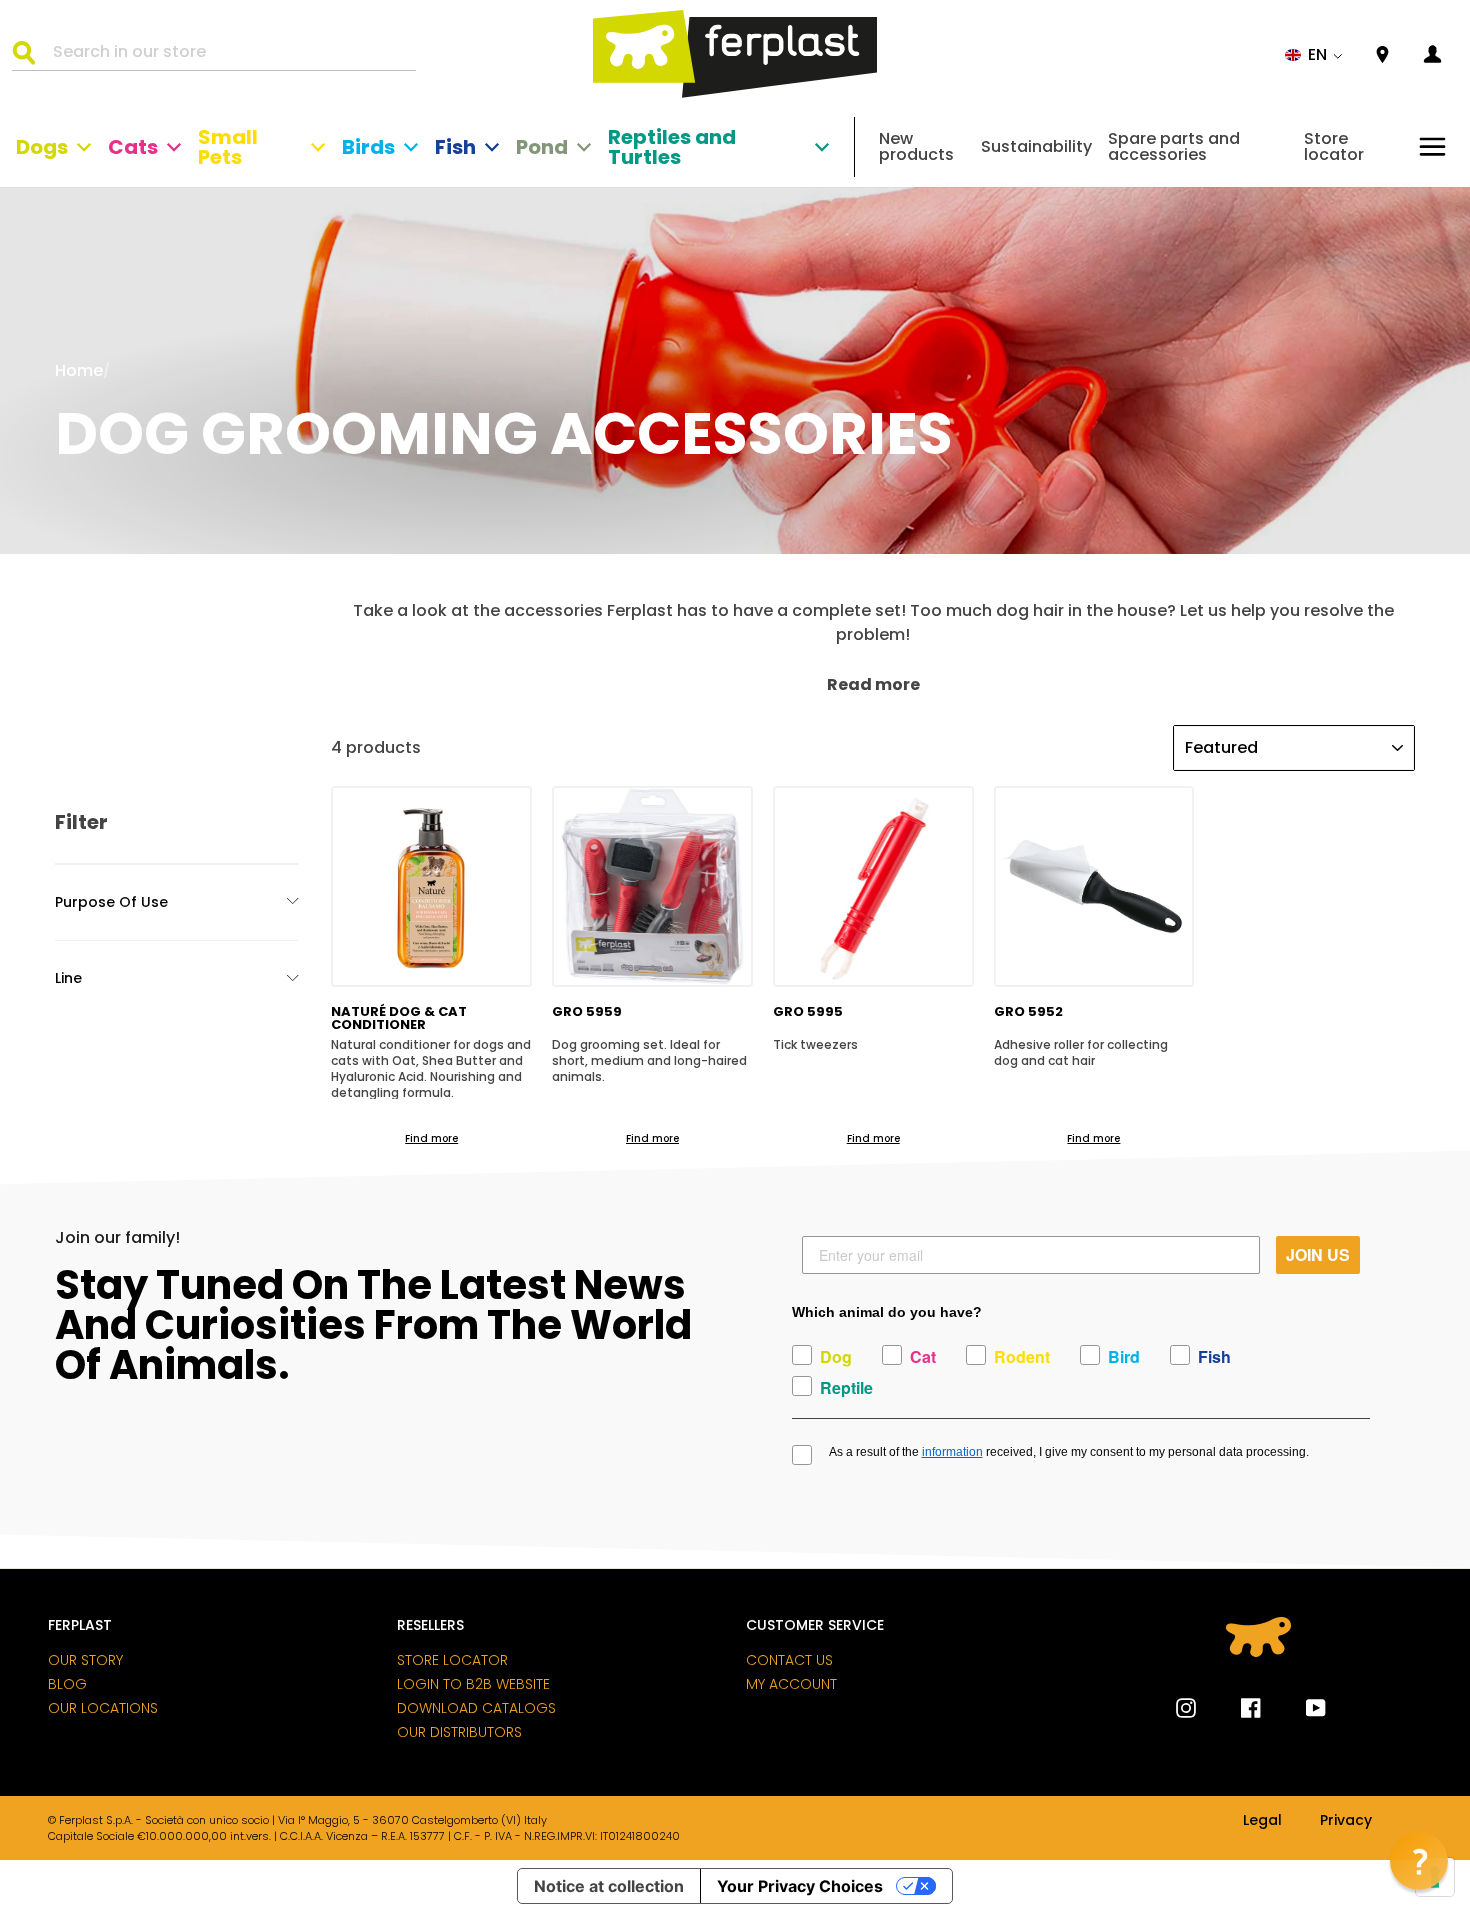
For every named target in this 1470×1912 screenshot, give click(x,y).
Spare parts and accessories (1174, 146)
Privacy (1346, 1821)
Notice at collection (609, 1886)
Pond (542, 147)
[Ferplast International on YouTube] (1301, 1708)
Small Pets (228, 147)
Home (79, 370)
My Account (791, 1684)
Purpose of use (111, 902)
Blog (67, 1684)
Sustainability (1036, 146)
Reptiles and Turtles (672, 147)
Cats (133, 147)
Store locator (1334, 146)
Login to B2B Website (473, 1684)
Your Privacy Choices (800, 1886)
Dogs (42, 147)
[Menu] (1432, 146)
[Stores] (1382, 55)
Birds (368, 147)
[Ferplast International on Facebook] (1236, 1708)
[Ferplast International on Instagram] (1186, 1708)
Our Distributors (459, 1732)
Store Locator (452, 1660)
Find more (431, 1138)
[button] (1314, 55)
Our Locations (103, 1708)
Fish (455, 147)
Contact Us (789, 1660)
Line (68, 978)
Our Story (85, 1660)
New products (916, 146)
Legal (1262, 1821)
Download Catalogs (476, 1708)
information (952, 1452)
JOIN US (1318, 1254)
